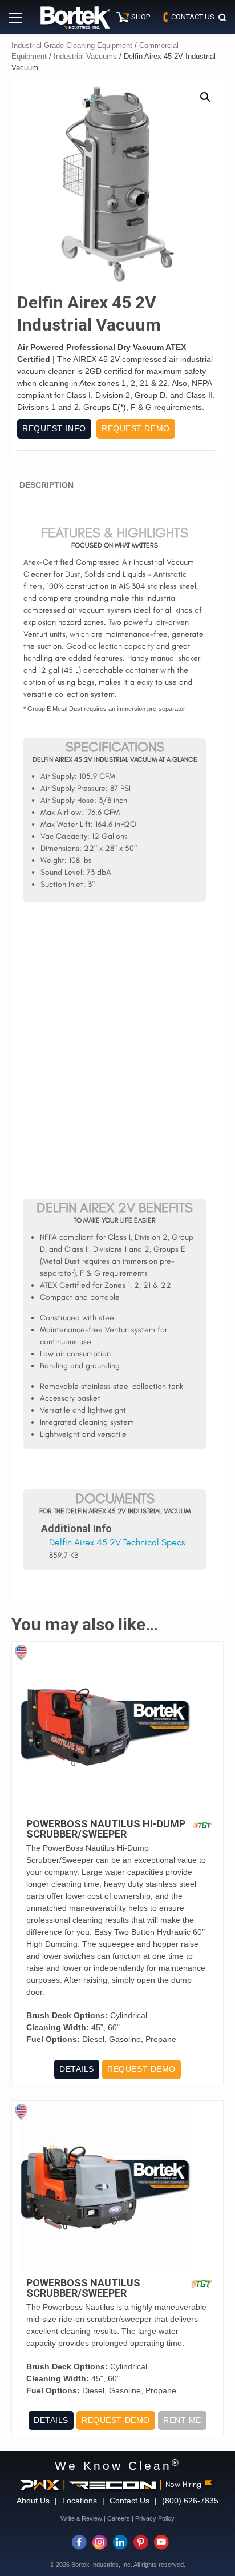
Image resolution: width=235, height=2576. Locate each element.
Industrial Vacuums (85, 56)
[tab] (46, 485)
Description (46, 485)
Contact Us (129, 2501)
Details (77, 2069)
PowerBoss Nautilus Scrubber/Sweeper (83, 2288)
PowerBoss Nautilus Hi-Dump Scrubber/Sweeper (106, 1829)
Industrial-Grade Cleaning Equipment (72, 45)
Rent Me (182, 2420)
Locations (80, 2501)
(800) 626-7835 (190, 2501)
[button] (205, 97)
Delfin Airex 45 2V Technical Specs (117, 1542)
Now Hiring (183, 2484)
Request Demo (136, 428)
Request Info (54, 428)
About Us (33, 2501)
